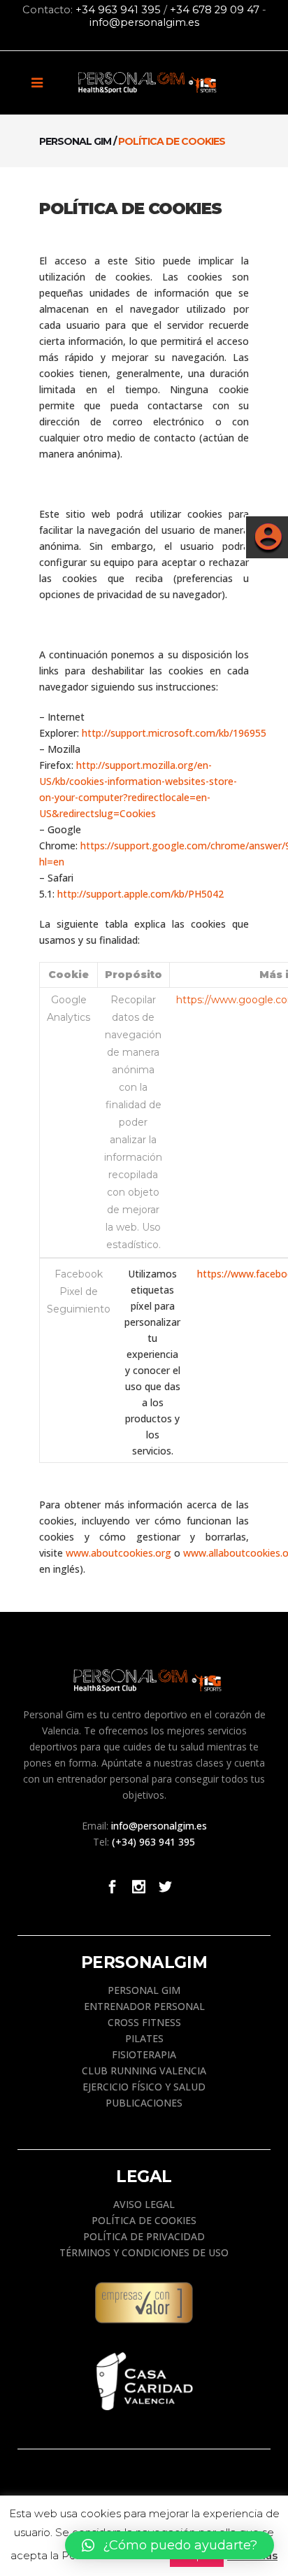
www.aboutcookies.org (118, 1553)
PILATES (144, 2038)
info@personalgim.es (144, 22)
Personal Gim (75, 141)
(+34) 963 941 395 (153, 1842)
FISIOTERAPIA (144, 2054)
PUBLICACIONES (144, 2103)
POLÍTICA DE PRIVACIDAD (144, 2236)
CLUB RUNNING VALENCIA (144, 2071)
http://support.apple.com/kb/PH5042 (141, 894)
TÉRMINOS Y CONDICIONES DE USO (144, 2252)
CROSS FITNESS (144, 2022)
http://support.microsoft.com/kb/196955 (174, 733)
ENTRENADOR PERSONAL (144, 2006)
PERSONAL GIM (144, 1990)
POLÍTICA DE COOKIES (144, 2220)
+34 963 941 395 (118, 10)
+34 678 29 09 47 (215, 10)
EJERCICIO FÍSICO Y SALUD (144, 2087)
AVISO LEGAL (144, 2204)
